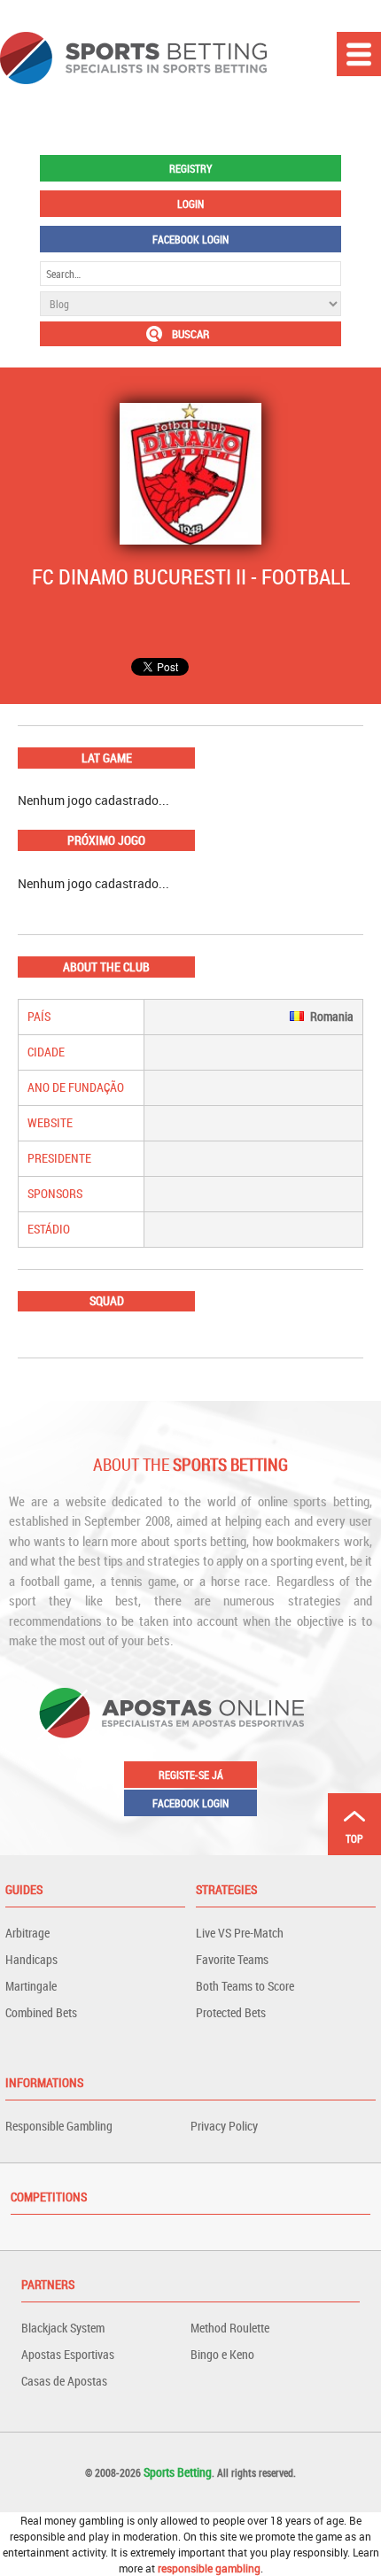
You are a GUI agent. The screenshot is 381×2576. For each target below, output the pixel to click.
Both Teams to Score (245, 1986)
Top (354, 1838)
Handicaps (31, 1959)
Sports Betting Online (133, 58)
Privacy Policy (224, 2126)
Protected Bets (231, 2012)
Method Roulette (230, 2328)
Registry (190, 168)
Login (190, 204)
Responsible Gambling (59, 2126)
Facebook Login (190, 239)
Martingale (31, 1986)
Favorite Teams (232, 1959)
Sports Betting (178, 2472)
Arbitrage (27, 1933)
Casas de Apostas (64, 2381)
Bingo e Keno (222, 2354)
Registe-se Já (191, 1775)
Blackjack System (63, 2328)
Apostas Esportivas (68, 2354)
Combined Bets (41, 2012)
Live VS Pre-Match (240, 1933)
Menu (359, 54)
